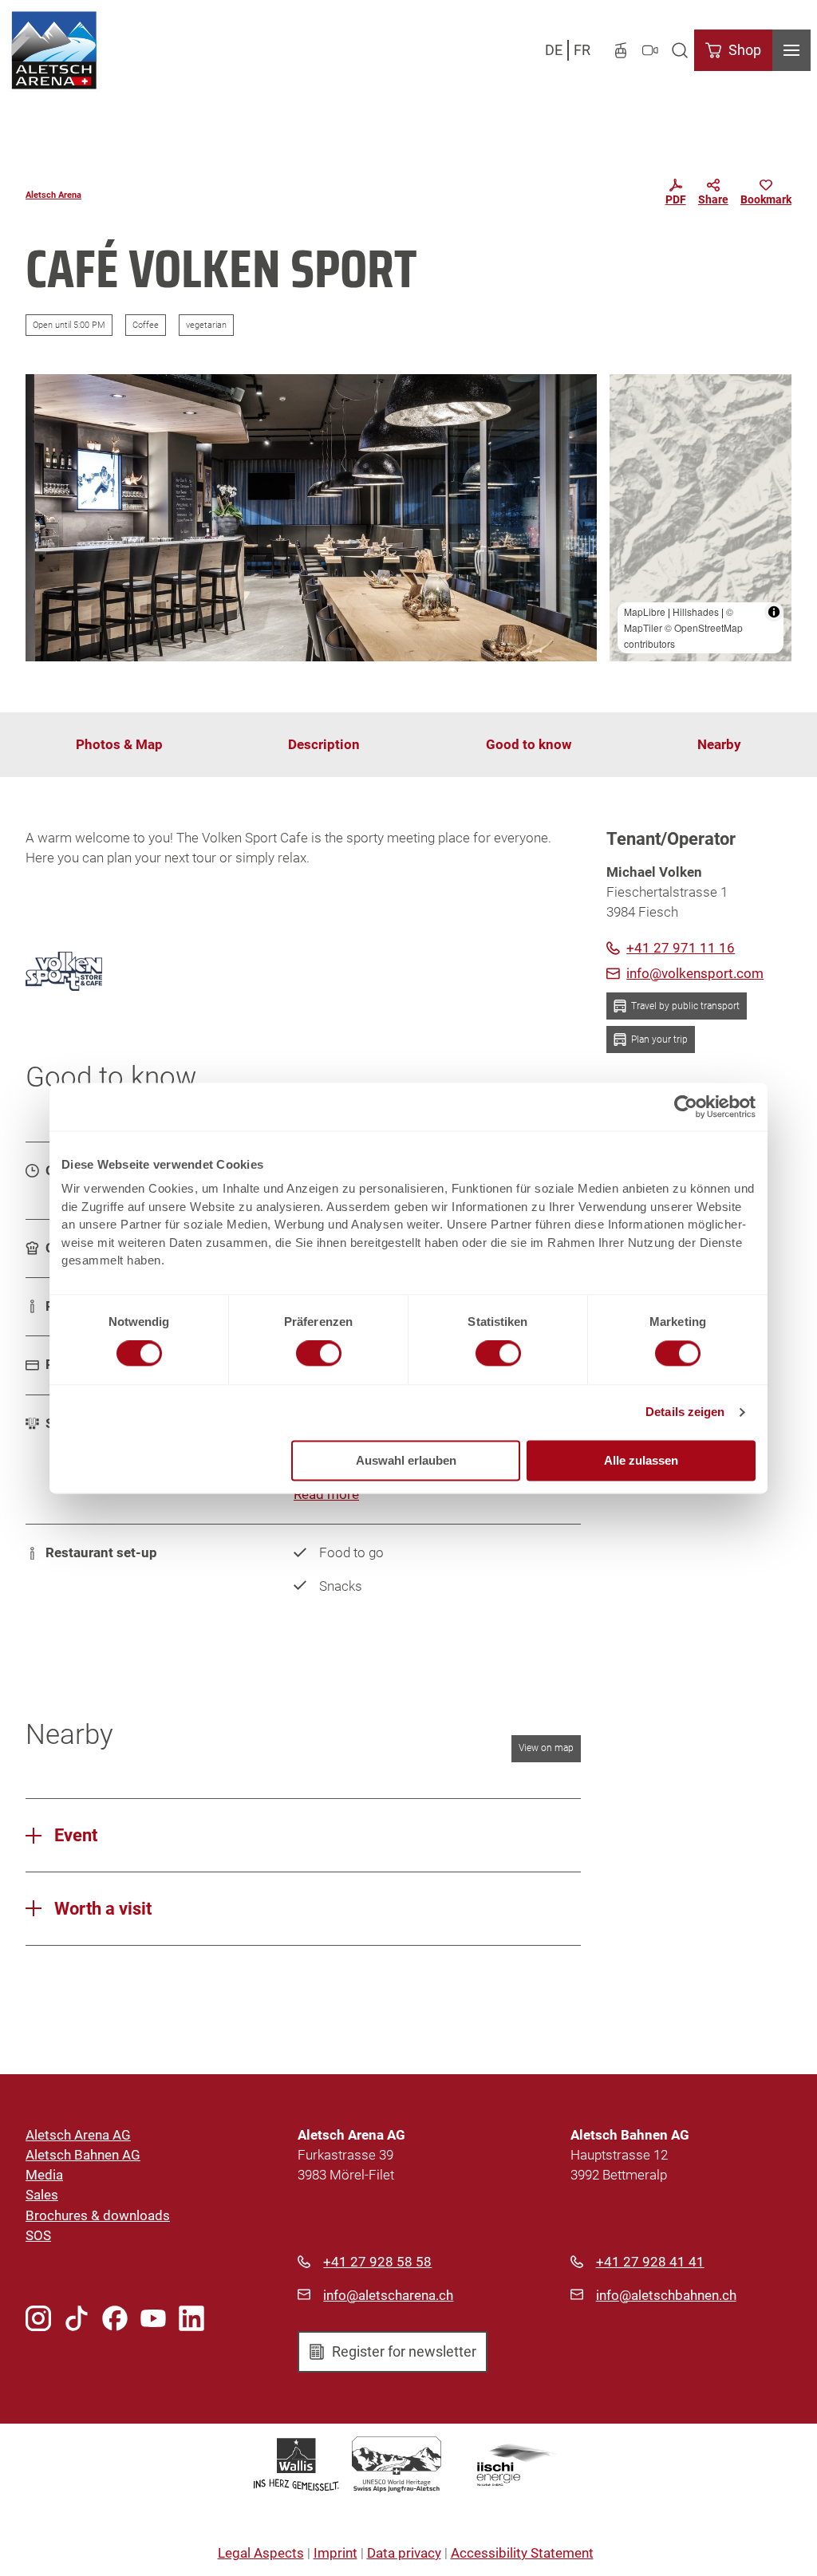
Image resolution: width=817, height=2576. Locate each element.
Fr (582, 50)
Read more (326, 1494)
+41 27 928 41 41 (650, 2262)
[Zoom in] (629, 394)
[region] (701, 518)
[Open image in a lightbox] (311, 518)
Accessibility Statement (522, 2553)
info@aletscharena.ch (388, 2295)
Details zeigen (685, 1412)
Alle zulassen (641, 1460)
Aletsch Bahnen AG (83, 2155)
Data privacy (404, 2553)
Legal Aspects (261, 2553)
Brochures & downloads (98, 2215)
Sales (42, 2195)
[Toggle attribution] (774, 612)
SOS (38, 2235)
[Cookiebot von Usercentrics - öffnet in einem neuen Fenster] (686, 1107)
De (554, 50)
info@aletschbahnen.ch (666, 2295)
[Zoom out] (629, 417)
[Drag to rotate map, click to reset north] (629, 440)
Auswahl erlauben (406, 1460)
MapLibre (645, 611)
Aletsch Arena (53, 195)
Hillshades (696, 611)
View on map (546, 1748)
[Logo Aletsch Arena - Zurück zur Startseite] (54, 50)
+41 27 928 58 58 (377, 2262)
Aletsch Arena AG (78, 2135)
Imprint (335, 2553)
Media (44, 2175)
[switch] (319, 1354)
